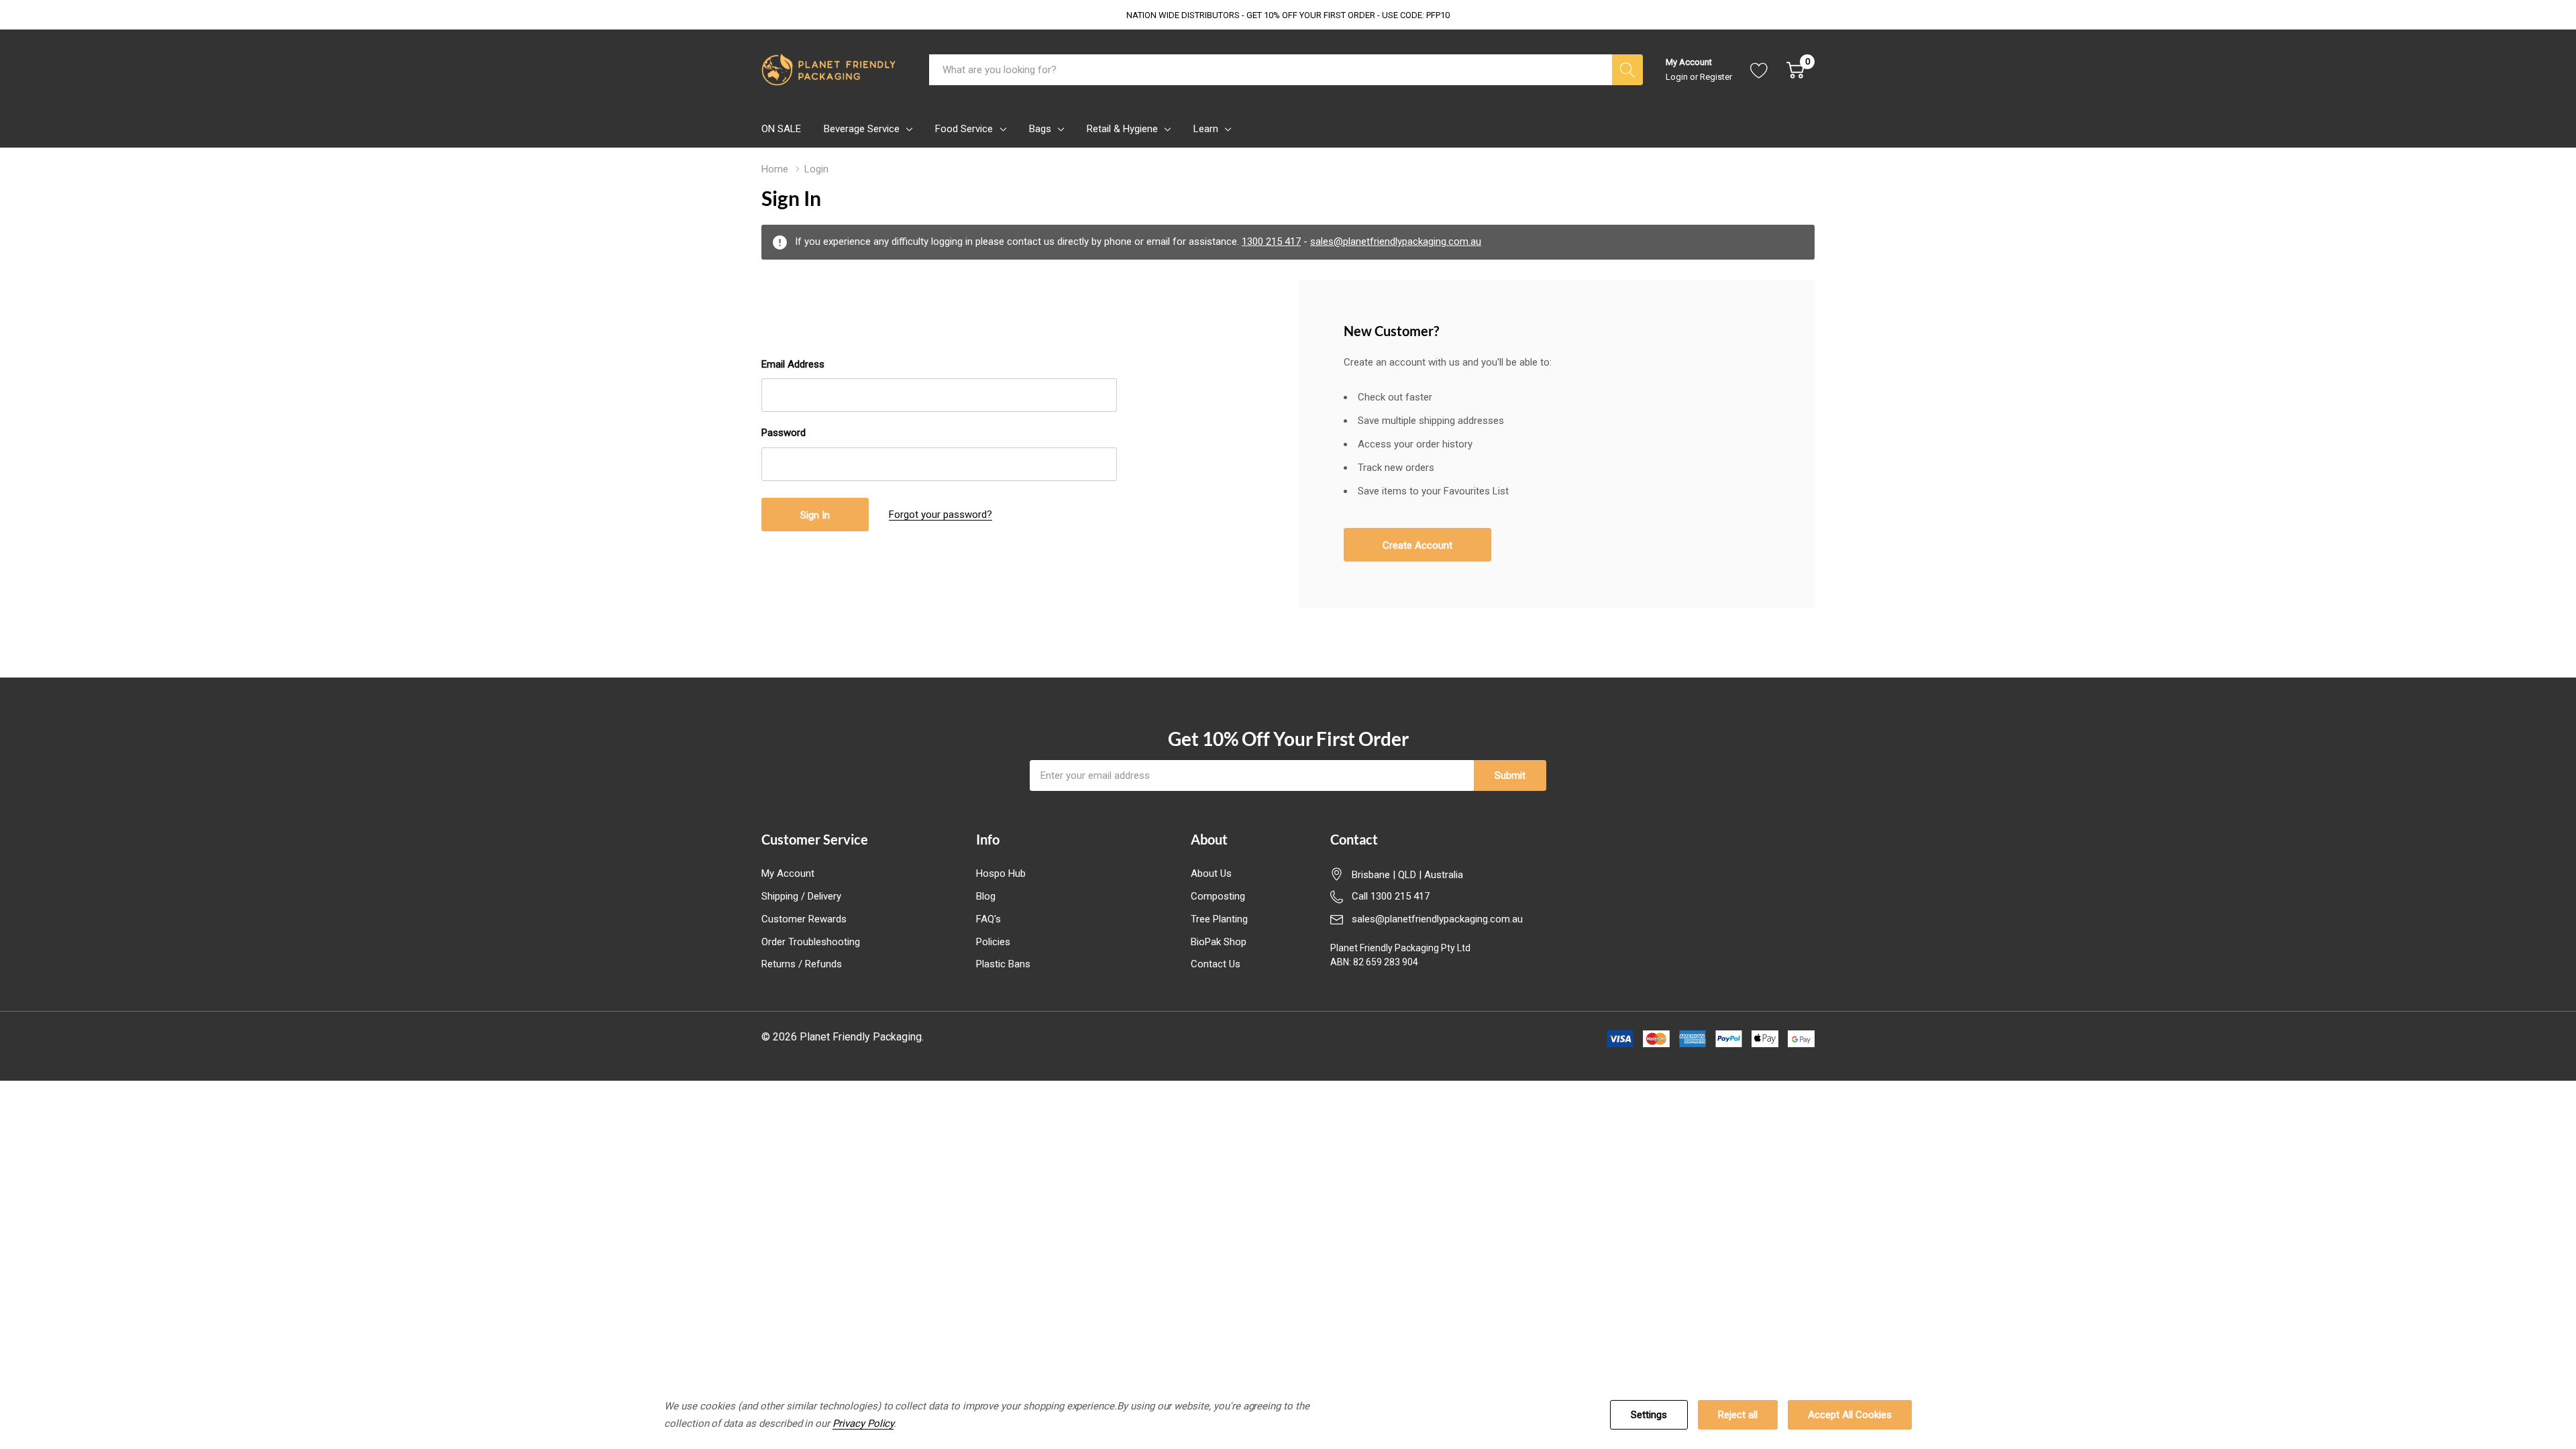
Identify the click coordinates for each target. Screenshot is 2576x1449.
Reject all (1738, 1415)
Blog (986, 896)
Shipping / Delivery (801, 896)
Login (1678, 77)
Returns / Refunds (802, 964)
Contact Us (1216, 964)
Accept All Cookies (1850, 1415)
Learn (1206, 129)
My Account (788, 873)
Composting (1218, 896)
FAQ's (988, 919)
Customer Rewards (804, 919)
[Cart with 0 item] (1795, 70)
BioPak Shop (1219, 942)
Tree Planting (1219, 919)
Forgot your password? (941, 515)
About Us (1211, 873)
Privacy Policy (863, 1424)
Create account (1417, 545)
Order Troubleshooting (811, 942)
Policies (993, 942)
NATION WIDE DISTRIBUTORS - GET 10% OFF (1288, 15)
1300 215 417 (1271, 241)
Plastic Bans (1003, 964)
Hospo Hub (1001, 873)
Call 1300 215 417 (1391, 896)
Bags (1040, 129)
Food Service (964, 129)
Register (1716, 77)
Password (784, 433)
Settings (1649, 1415)
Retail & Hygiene (1122, 129)
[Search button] (1627, 70)
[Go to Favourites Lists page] (1759, 70)
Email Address (793, 364)
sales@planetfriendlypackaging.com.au (1396, 241)
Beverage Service (862, 129)
